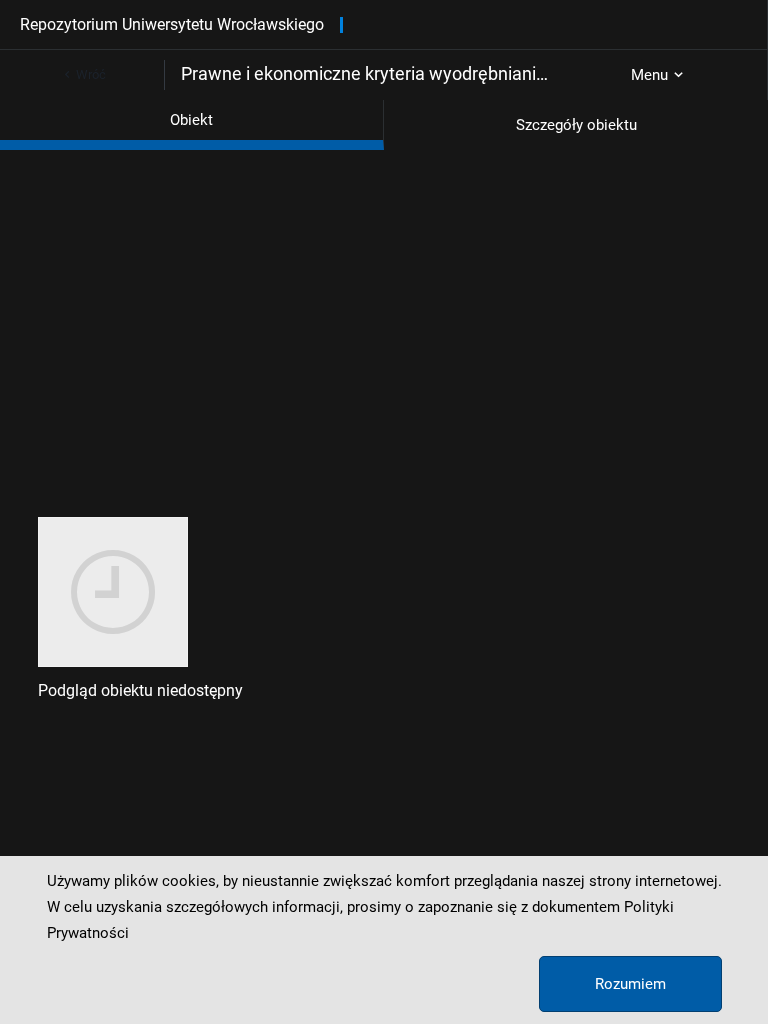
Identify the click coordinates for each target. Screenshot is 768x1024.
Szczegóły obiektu (576, 125)
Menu (649, 75)
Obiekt (191, 120)
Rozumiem (630, 984)
